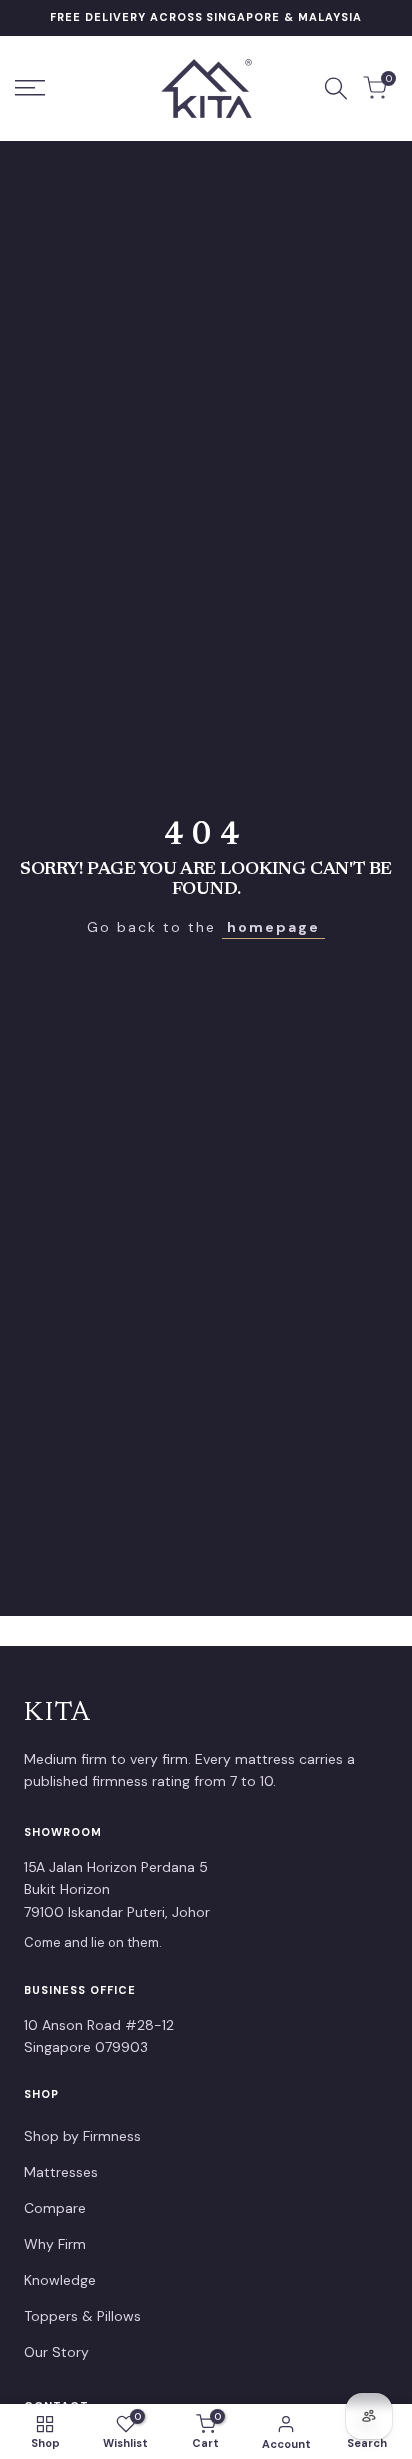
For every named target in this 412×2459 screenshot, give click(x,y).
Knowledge (60, 2280)
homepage (273, 927)
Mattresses (61, 2172)
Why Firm (55, 2244)
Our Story (56, 2352)
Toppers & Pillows (82, 2316)
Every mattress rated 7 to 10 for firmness (206, 17)
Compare (55, 2208)
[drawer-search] (336, 88)
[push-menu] (30, 88)
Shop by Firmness (82, 2136)
